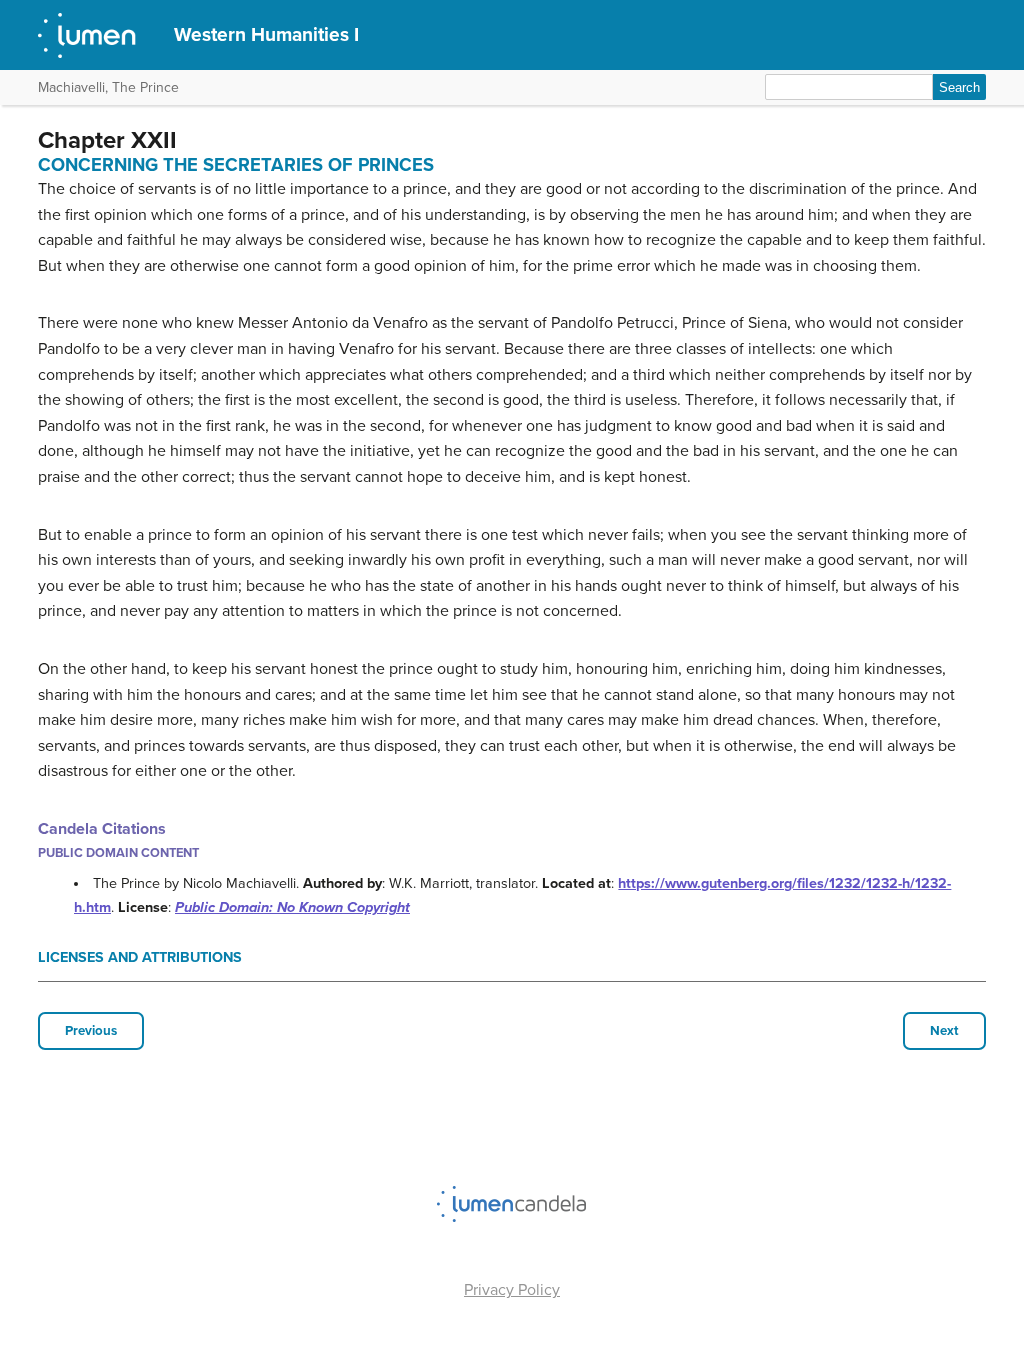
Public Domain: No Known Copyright (292, 907)
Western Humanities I (266, 34)
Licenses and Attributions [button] (140, 957)
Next (944, 1031)
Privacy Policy (512, 1290)
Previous (91, 1031)
